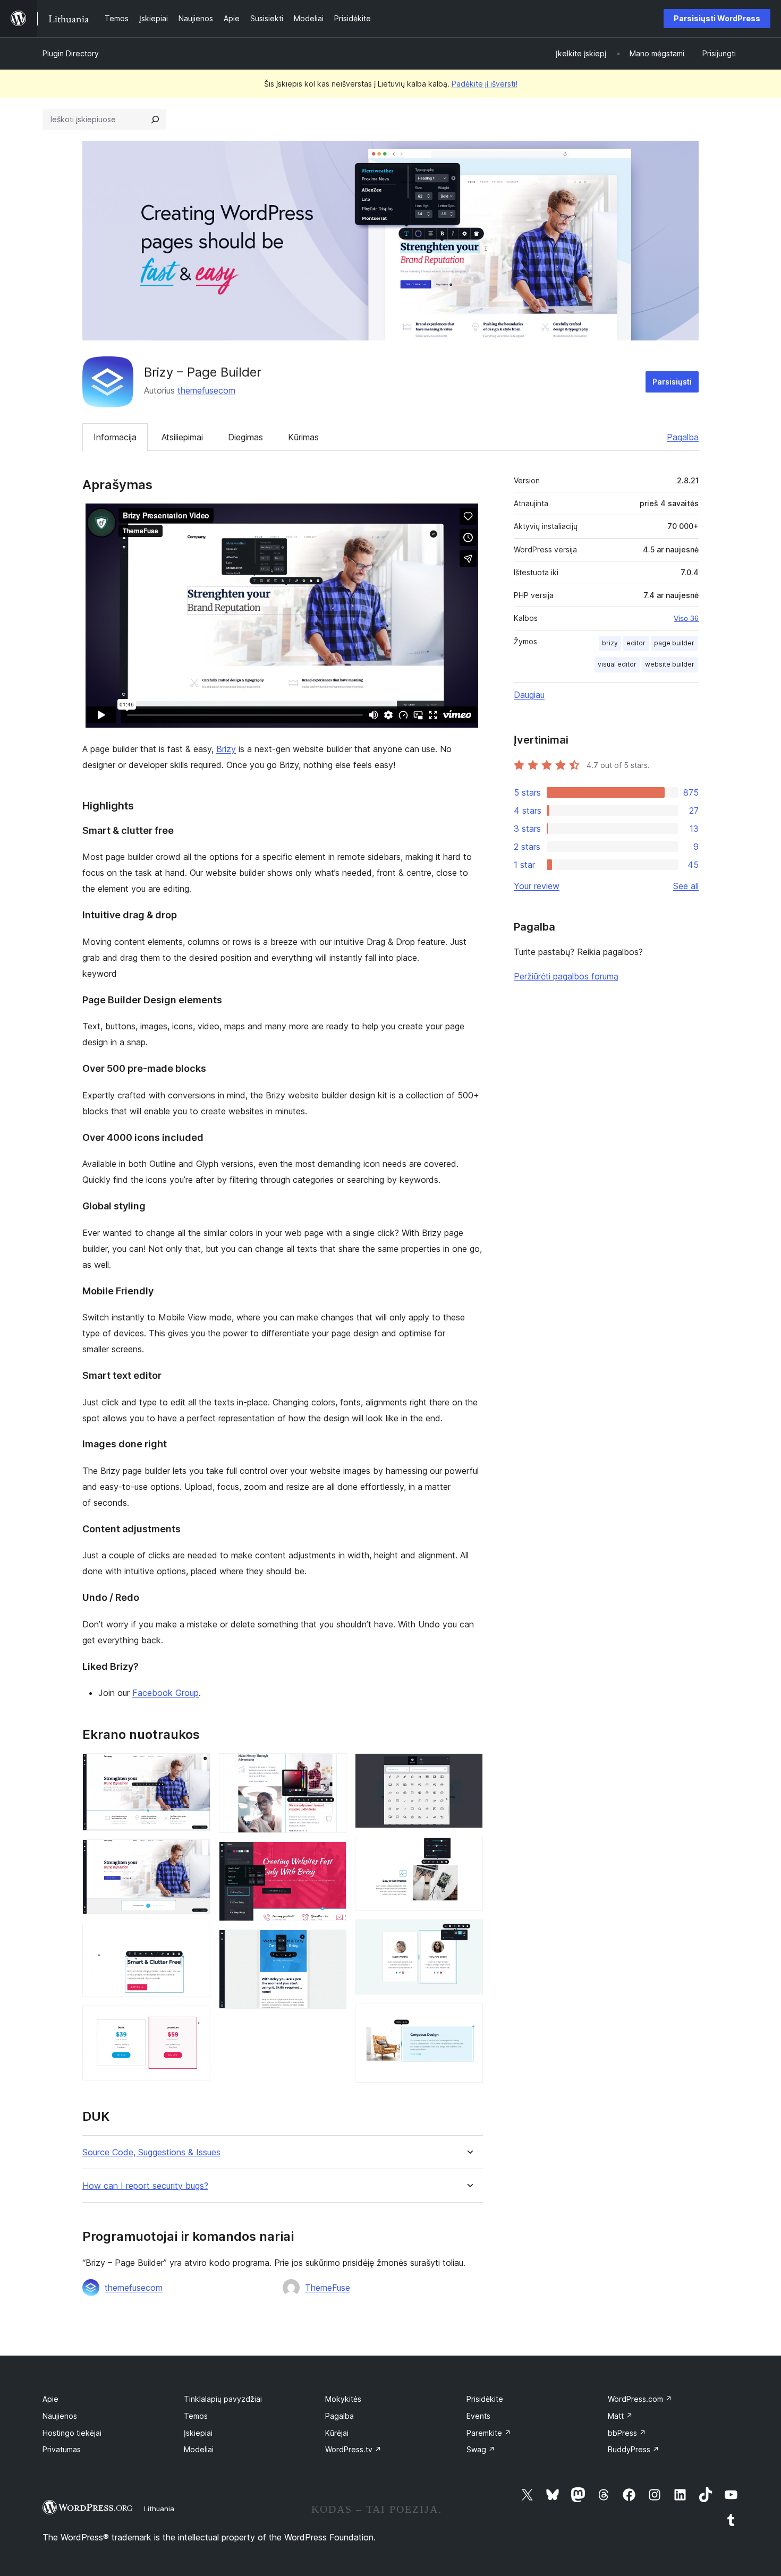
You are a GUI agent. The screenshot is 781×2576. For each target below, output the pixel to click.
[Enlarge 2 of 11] (196, 1854)
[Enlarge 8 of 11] (469, 1768)
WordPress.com (640, 2399)
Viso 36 (686, 618)
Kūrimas (303, 437)
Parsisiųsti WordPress (717, 18)
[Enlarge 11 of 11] (469, 2017)
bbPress (627, 2433)
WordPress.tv (353, 2449)
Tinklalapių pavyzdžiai (223, 2399)
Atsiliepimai (182, 437)
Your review (537, 886)
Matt (620, 2416)
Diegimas (245, 437)
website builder (670, 664)
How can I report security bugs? (145, 2186)
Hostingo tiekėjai (72, 2433)
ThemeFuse (328, 2288)
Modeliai (199, 2449)
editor (636, 643)
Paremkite (489, 2433)
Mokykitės (343, 2399)
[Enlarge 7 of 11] (332, 1944)
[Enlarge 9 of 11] (469, 1851)
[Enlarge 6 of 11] (332, 1856)
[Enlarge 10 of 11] (469, 1934)
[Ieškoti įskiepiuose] (155, 120)
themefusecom (206, 390)
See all (686, 886)
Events (478, 2416)
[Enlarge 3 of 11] (196, 1937)
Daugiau (529, 695)
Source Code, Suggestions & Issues (151, 2152)
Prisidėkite (485, 2399)
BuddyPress (634, 2449)
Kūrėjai (337, 2433)
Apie (50, 2399)
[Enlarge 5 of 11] (332, 1768)
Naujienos (60, 2416)
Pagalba (683, 437)
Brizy (226, 749)
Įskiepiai (198, 2433)
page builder (674, 643)
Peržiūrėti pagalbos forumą (566, 976)
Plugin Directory (71, 53)
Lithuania (159, 2509)
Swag (481, 2449)
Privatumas (62, 2449)
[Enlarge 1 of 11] (196, 1768)
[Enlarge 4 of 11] (196, 2020)
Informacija (115, 437)
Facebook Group (165, 1693)
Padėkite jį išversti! (485, 84)
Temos (196, 2416)
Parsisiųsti (672, 382)
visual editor (617, 664)
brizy (610, 643)
